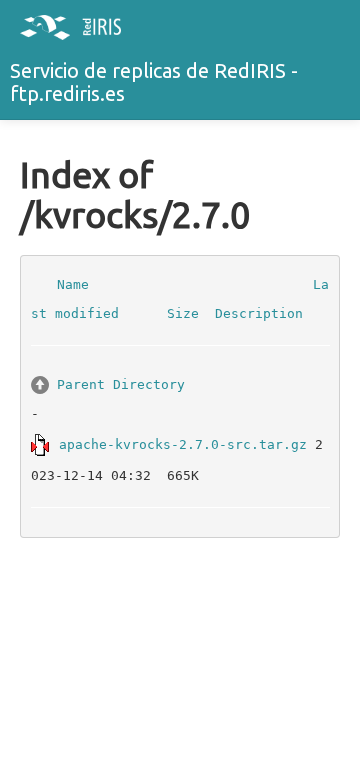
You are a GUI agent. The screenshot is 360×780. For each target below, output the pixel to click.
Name (73, 283)
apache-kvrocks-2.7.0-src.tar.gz (183, 443)
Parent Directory (121, 383)
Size (183, 313)
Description (259, 313)
